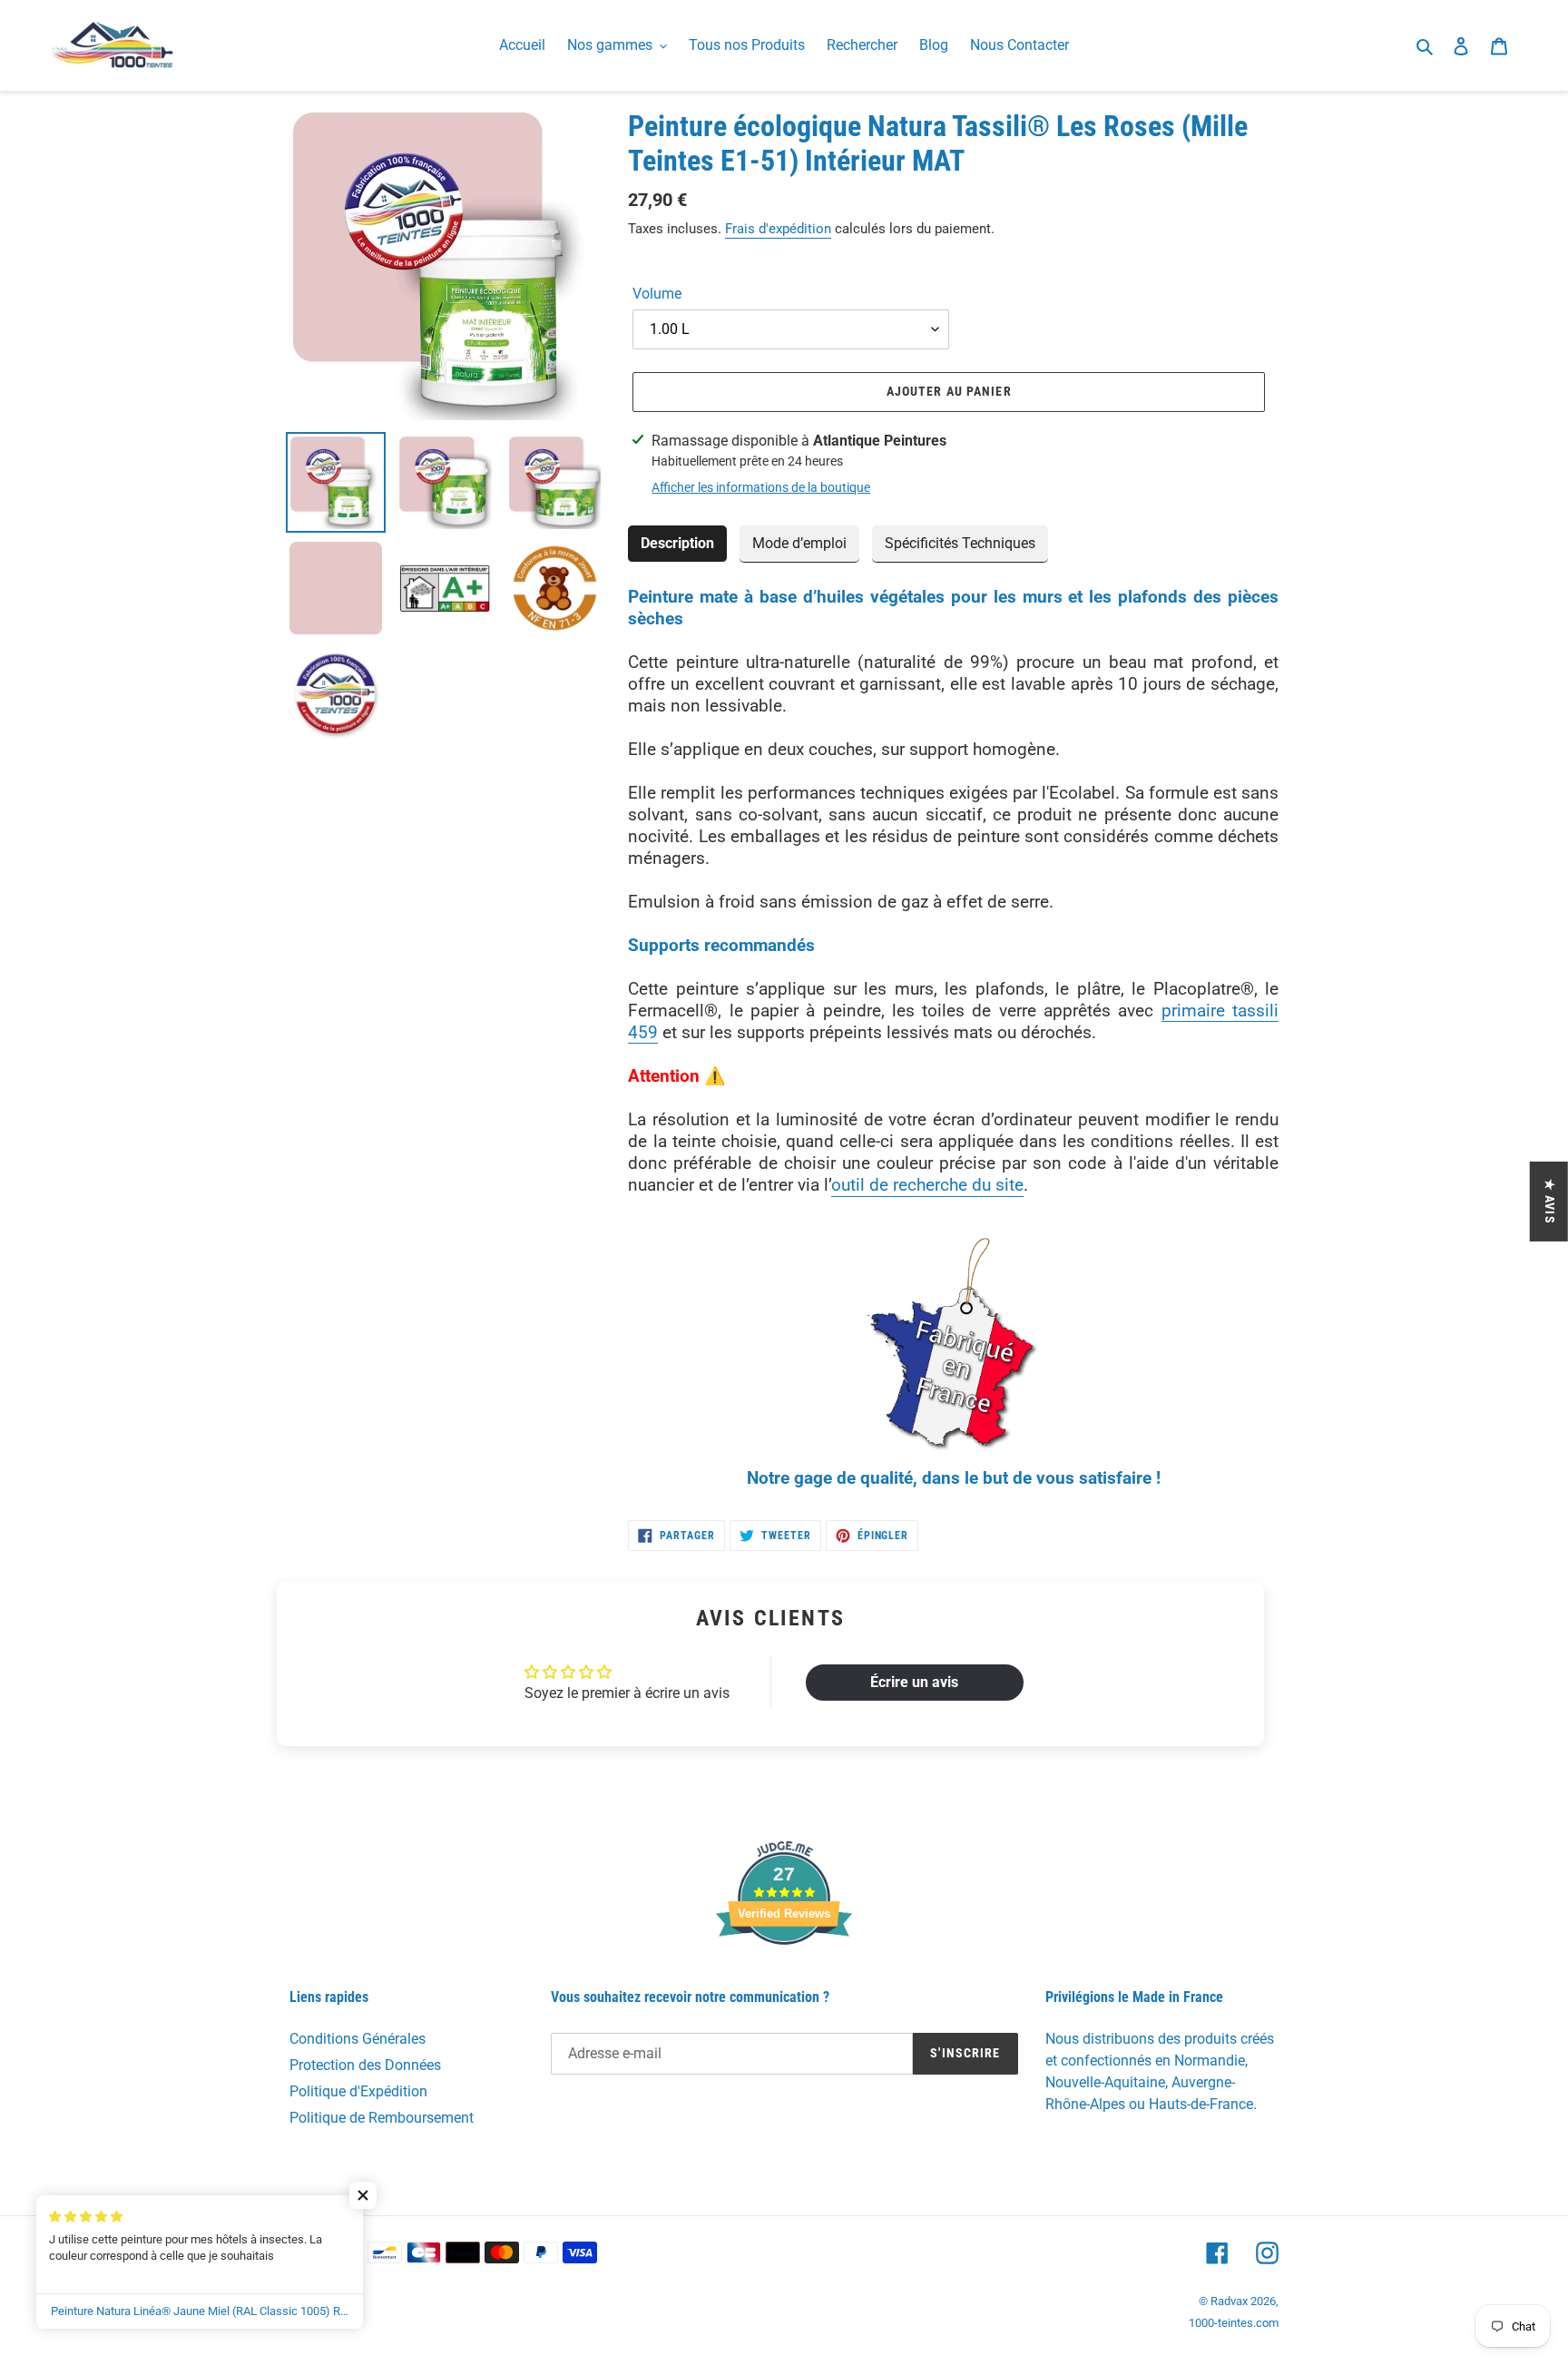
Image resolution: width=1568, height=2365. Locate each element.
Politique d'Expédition (358, 2091)
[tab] (677, 544)
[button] (363, 2195)
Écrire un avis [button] (914, 1682)
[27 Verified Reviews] (784, 1977)
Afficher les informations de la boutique (761, 487)
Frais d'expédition (778, 229)
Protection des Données (365, 2065)
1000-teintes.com (1234, 2323)
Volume (657, 294)
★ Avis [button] (1550, 1202)
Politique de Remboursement (382, 2118)
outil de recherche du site (927, 1185)
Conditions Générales (358, 2039)
